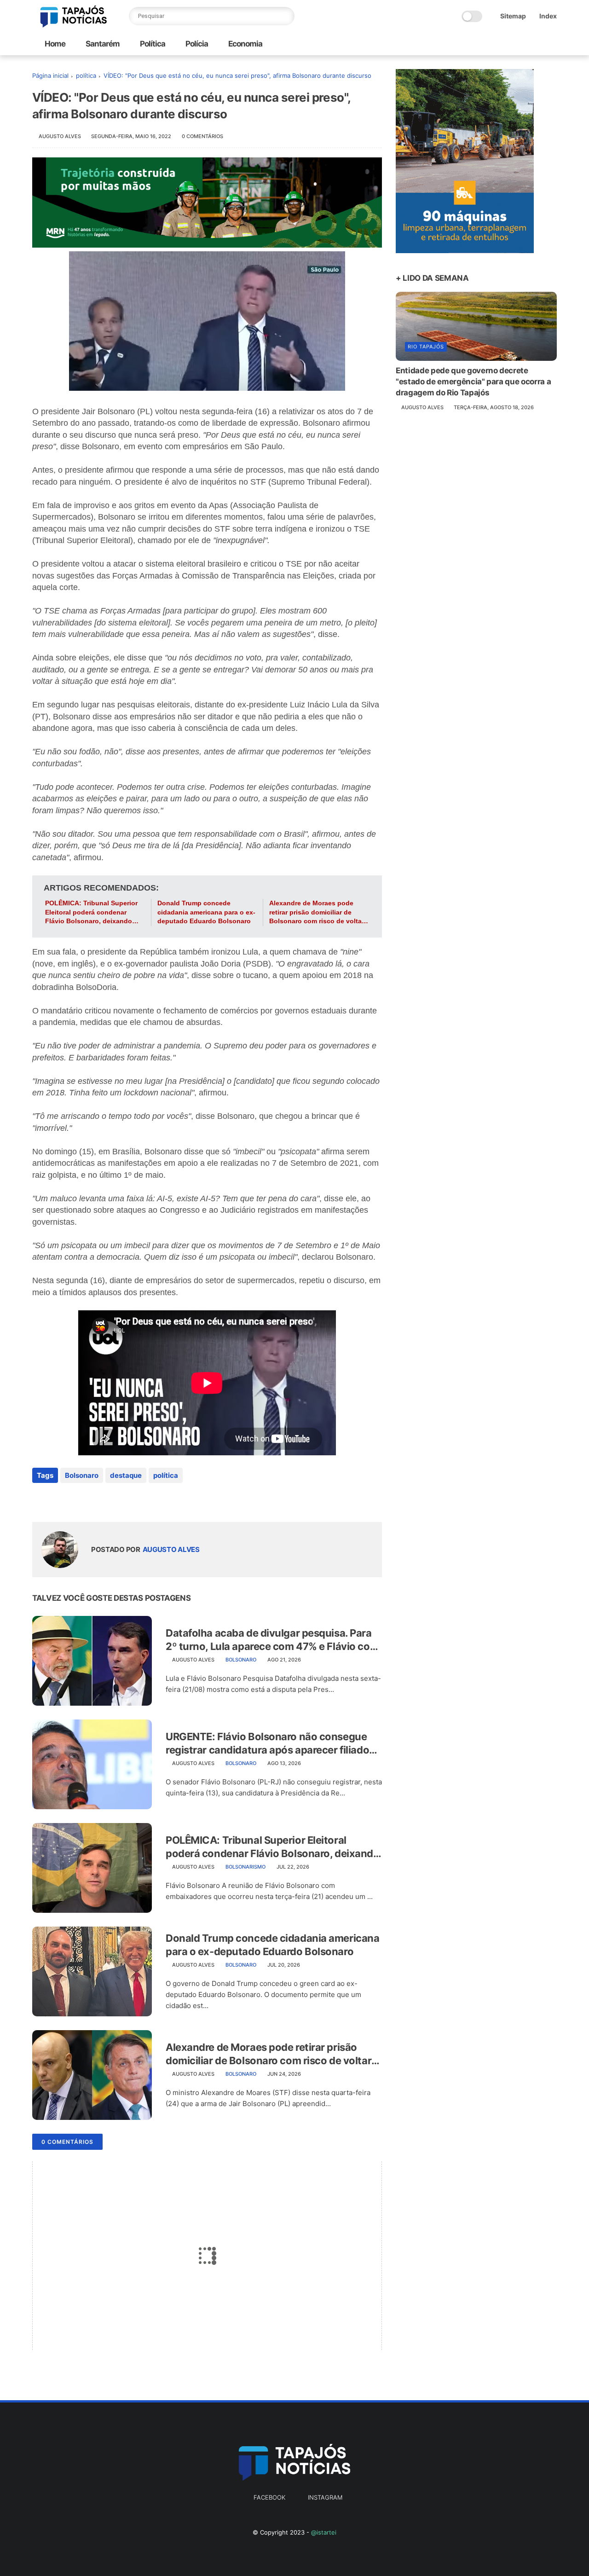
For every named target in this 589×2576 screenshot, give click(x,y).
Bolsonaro (82, 1475)
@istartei (324, 2532)
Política (152, 44)
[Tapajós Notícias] (74, 25)
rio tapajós (426, 347)
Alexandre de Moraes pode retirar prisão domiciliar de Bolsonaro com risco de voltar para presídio (317, 913)
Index (548, 16)
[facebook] (40, 1500)
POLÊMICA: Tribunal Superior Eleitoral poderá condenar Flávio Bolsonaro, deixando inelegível (91, 913)
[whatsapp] (77, 1500)
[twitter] (59, 1500)
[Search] (285, 16)
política (86, 75)
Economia (245, 44)
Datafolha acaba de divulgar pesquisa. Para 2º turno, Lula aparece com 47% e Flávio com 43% (272, 1640)
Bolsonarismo (245, 1867)
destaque (126, 1475)
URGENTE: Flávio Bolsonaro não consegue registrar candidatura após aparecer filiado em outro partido (267, 1743)
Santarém (102, 44)
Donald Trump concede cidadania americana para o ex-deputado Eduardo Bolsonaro (206, 912)
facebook (269, 2497)
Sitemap (513, 16)
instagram (325, 2497)
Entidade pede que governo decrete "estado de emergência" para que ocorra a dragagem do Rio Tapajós (473, 382)
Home (55, 44)
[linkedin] (114, 1500)
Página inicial (50, 75)
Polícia (196, 44)
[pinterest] (95, 1500)
